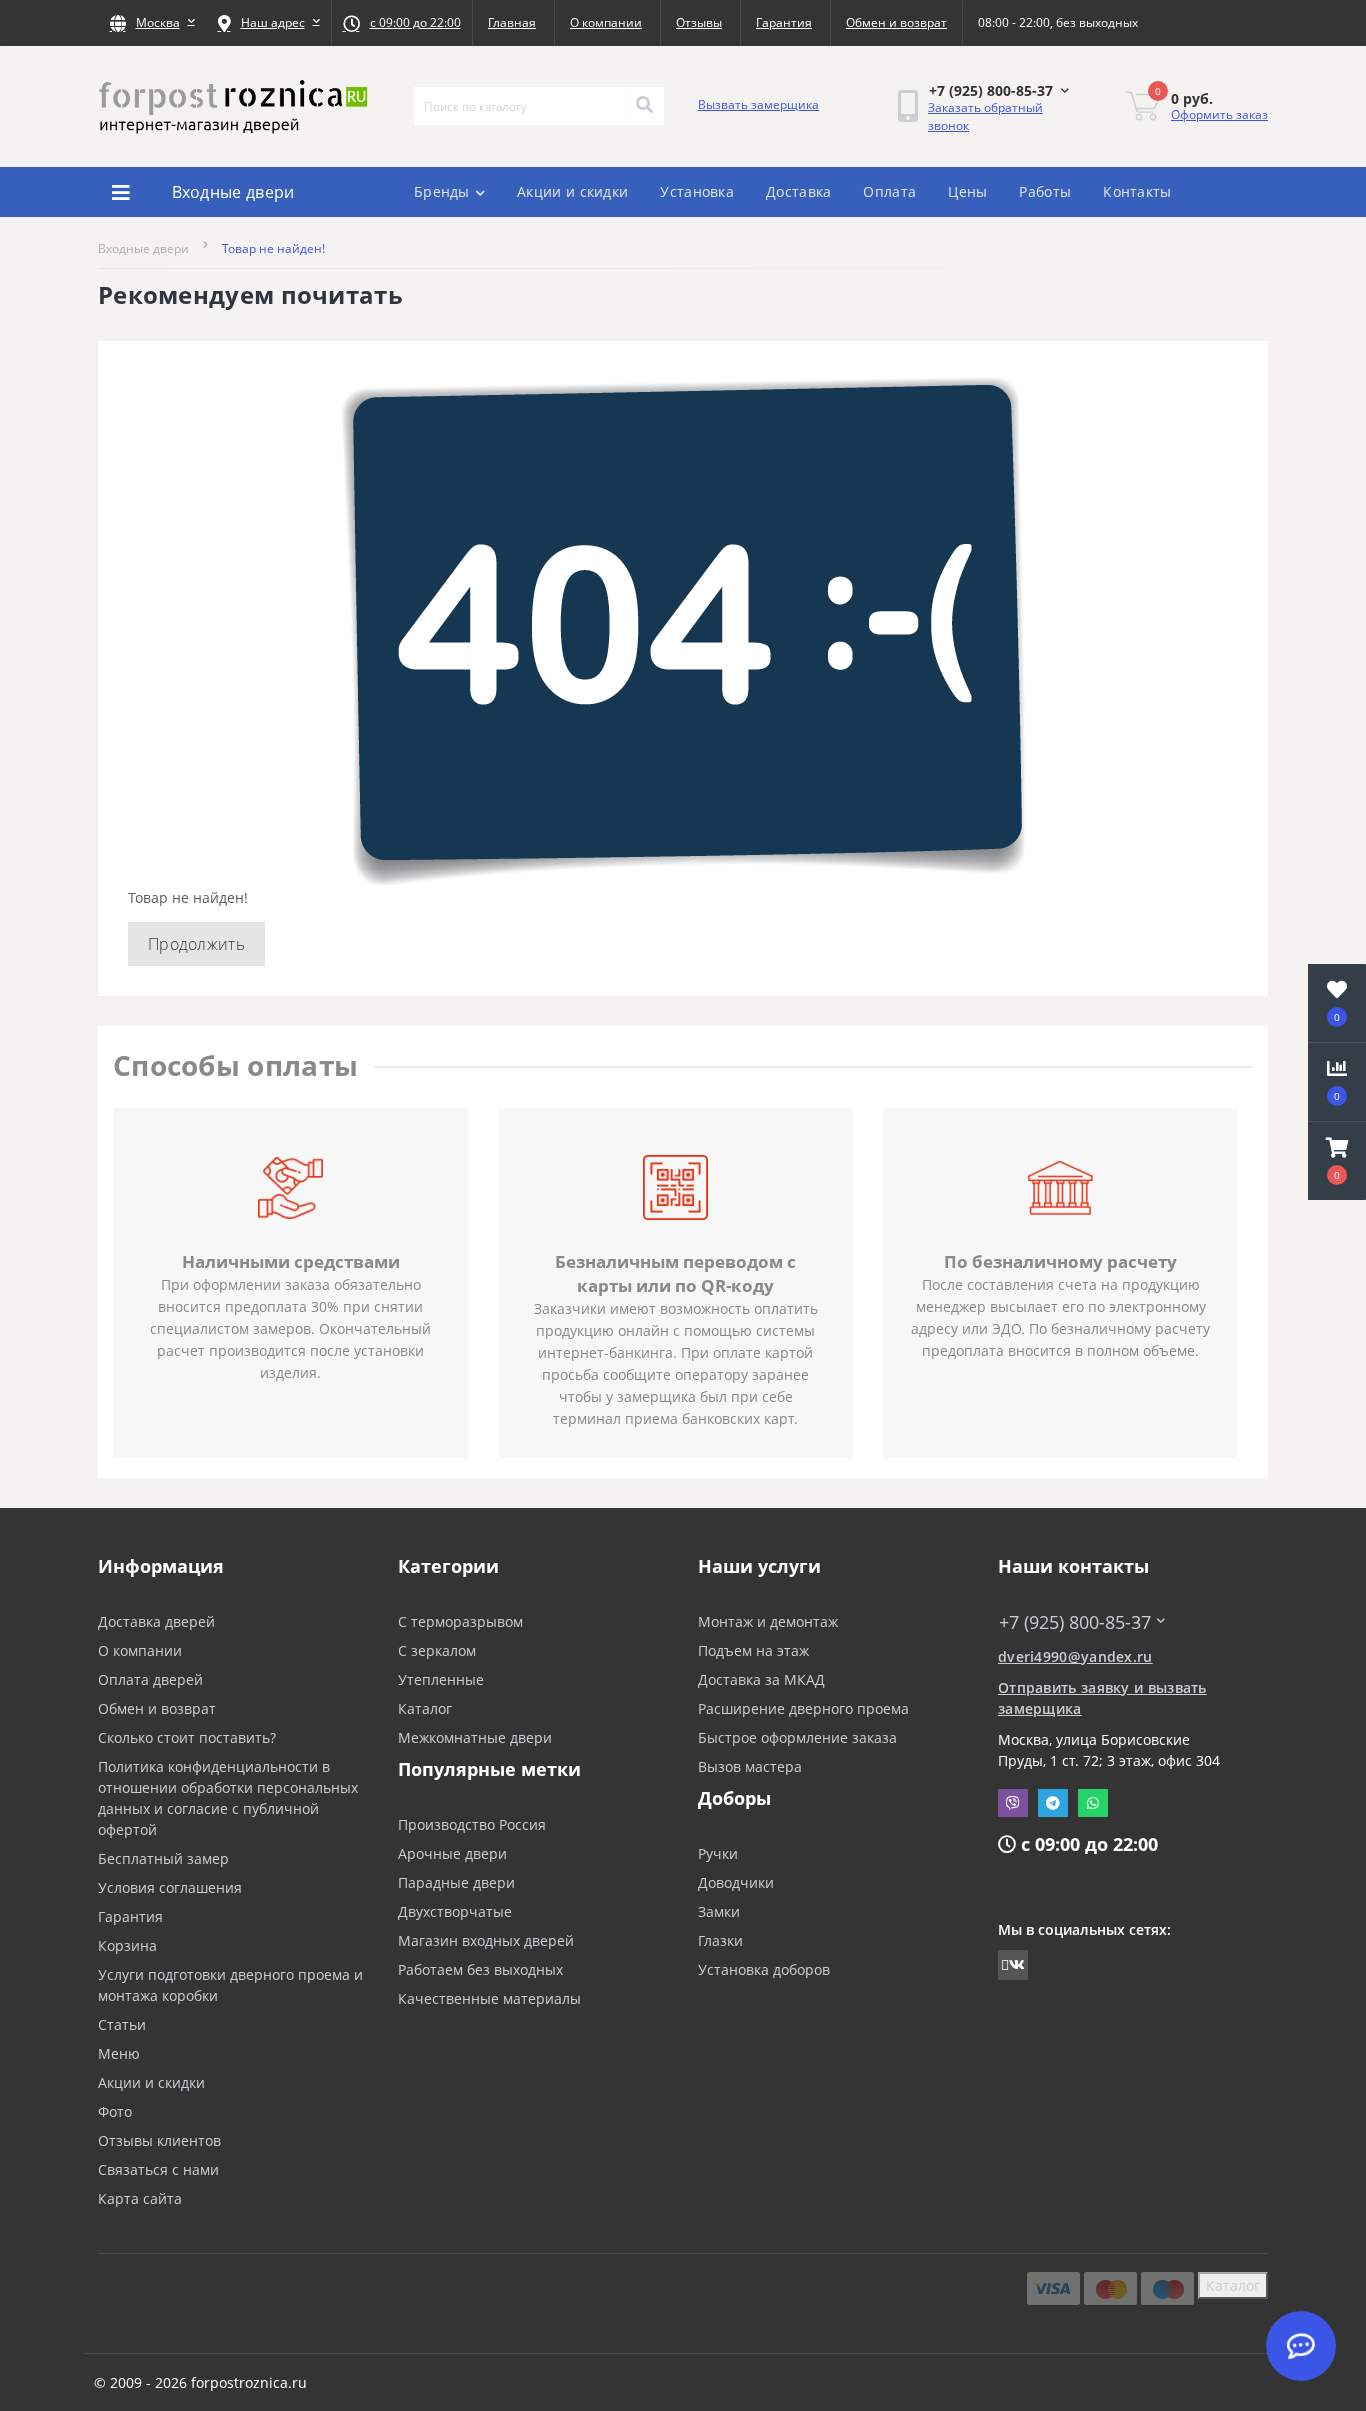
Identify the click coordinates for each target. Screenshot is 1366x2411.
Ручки (718, 1853)
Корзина (127, 1945)
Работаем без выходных (480, 1969)
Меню (119, 2053)
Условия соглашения (170, 1887)
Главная (512, 22)
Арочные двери (452, 1853)
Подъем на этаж (753, 1650)
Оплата (889, 191)
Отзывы (699, 22)
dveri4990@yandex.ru (1075, 1656)
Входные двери (143, 248)
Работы (1045, 191)
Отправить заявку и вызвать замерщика (1102, 1698)
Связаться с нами (158, 2169)
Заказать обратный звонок (985, 116)
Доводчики (736, 1882)
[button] (152, 23)
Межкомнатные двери (475, 1737)
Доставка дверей (156, 1621)
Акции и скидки (572, 191)
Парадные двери (456, 1882)
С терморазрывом (460, 1621)
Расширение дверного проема (803, 1708)
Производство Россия (472, 1824)
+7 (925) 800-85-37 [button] (1075, 1622)
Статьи (122, 2024)
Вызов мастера (750, 1766)
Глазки (720, 1940)
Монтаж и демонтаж (768, 1621)
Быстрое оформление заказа (797, 1737)
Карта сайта (140, 2198)
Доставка (798, 191)
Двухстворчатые (455, 1911)
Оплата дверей (150, 1679)
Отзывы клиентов (159, 2140)
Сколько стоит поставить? (187, 1737)
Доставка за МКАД (761, 1679)
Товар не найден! (273, 248)
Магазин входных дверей (486, 1940)
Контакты (1137, 191)
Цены (967, 191)
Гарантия (784, 22)
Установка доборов (764, 1969)
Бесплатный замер (163, 1858)
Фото (115, 2111)
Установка (697, 191)
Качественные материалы (489, 1998)
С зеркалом (437, 1650)
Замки (719, 1911)
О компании (606, 22)
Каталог (425, 1708)
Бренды (442, 191)
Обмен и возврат (896, 22)
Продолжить (196, 944)
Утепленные (441, 1679)
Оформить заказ (1219, 114)
